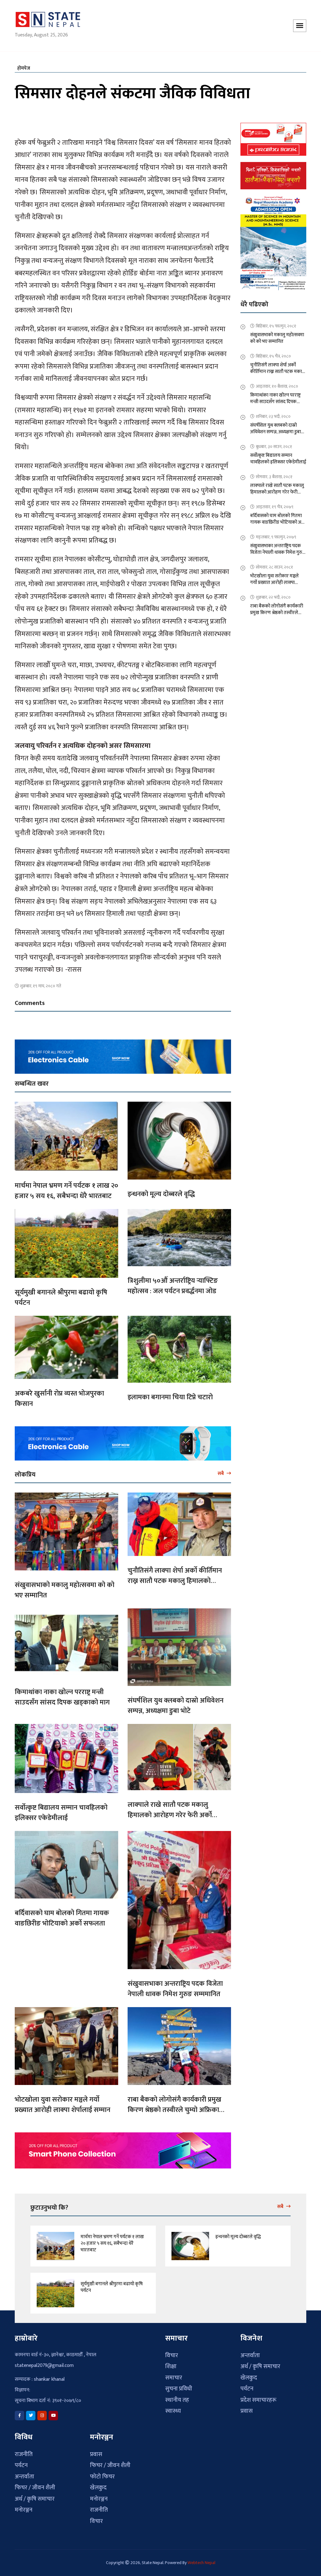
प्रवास (247, 2408)
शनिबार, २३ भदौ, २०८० (273, 413)
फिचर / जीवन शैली (35, 2484)
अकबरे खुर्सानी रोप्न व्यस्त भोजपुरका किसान (59, 1395)
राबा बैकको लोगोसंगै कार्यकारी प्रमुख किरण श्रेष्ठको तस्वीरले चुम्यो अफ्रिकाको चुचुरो (177, 2106)
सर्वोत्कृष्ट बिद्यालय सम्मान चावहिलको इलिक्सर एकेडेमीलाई (61, 1809)
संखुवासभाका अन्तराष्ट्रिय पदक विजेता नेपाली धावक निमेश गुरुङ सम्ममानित (175, 1985)
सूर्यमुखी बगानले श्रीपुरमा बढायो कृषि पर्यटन (61, 1294)
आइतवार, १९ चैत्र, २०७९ (275, 503)
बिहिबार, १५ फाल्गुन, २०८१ (276, 322)
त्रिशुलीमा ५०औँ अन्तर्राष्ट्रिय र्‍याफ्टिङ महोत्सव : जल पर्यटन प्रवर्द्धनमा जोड (173, 1282)
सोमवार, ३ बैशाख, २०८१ (274, 473)
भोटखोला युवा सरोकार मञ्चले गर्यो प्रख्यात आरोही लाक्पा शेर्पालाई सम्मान (63, 2101)
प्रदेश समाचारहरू (258, 2397)
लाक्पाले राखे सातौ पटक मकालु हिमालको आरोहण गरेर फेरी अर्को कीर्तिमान (170, 1812)
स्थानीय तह (177, 2397)
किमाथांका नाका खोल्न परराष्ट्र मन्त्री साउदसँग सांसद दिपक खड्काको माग (62, 1693)
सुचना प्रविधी (179, 2385)
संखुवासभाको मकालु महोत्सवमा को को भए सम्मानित (65, 1586)
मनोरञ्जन (24, 2506)
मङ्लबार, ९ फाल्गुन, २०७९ (276, 533)
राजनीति (24, 2451)
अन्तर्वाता (250, 2352)
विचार (172, 2352)
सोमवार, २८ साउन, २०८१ (274, 563)
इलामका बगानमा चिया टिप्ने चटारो (170, 1394)
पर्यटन (247, 2385)
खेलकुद (249, 2374)
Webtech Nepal (201, 2559)
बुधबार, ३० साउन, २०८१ (274, 443)
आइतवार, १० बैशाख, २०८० (277, 383)
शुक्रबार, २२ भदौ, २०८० (273, 594)
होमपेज (24, 65)
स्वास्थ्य (173, 2408)
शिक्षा (171, 2363)
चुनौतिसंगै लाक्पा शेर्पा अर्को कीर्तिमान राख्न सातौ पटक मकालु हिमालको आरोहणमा (175, 1577)
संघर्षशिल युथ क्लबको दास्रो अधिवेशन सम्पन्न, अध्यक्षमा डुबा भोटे (176, 1702)
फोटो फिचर (102, 2473)
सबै (221, 1470)
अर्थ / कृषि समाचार (260, 2363)
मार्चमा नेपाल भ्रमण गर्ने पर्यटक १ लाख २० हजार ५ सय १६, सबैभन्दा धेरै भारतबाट (66, 1187)
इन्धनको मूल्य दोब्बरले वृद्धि (161, 1190)
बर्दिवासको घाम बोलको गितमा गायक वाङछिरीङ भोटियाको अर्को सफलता (62, 1914)
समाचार (174, 2374)
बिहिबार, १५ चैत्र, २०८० (273, 352)
